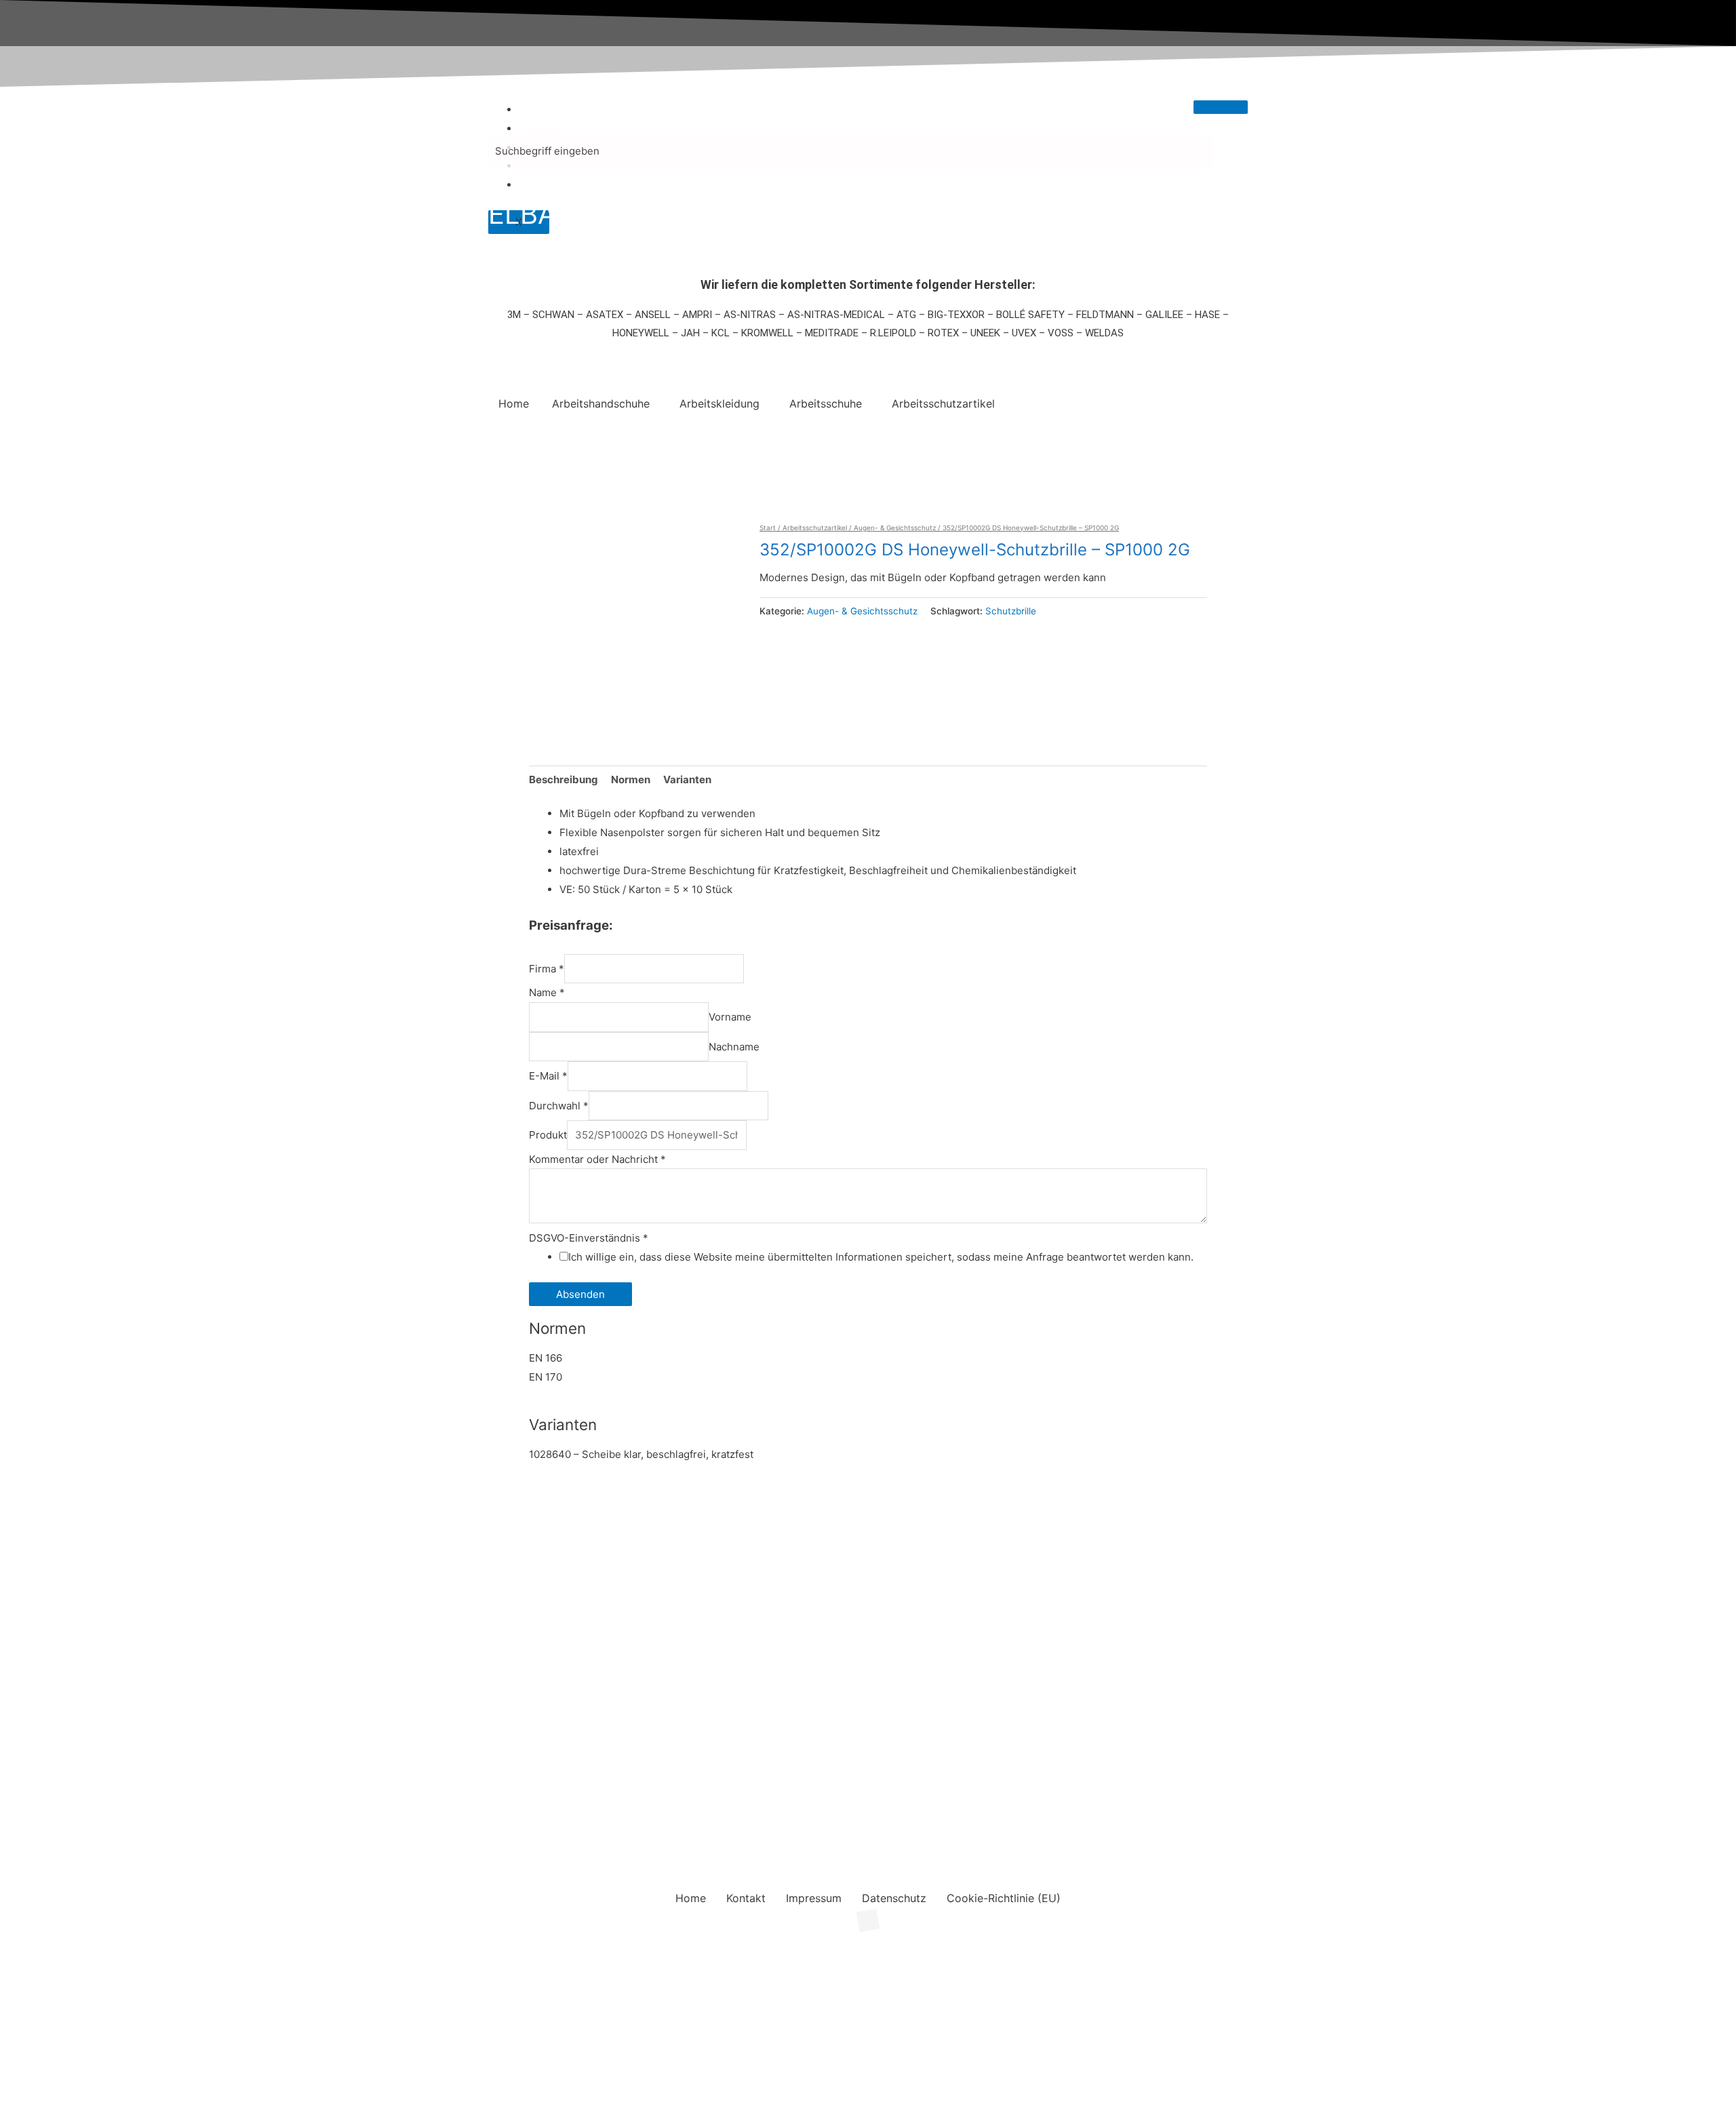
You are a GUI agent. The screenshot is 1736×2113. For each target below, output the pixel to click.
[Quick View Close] (4, 1930)
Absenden (580, 1294)
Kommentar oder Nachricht (597, 1159)
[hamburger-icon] (1221, 107)
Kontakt (547, 129)
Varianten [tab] (687, 779)
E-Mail (548, 1076)
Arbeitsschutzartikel (943, 403)
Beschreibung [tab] (564, 779)
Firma (547, 969)
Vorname (730, 1017)
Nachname (734, 1047)
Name (547, 992)
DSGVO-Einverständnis (589, 1238)
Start (768, 528)
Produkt (548, 1135)
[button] (604, 403)
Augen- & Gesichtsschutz (895, 528)
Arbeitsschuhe (826, 403)
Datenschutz (894, 1898)
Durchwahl (559, 1106)
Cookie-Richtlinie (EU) (582, 185)
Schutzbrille (1011, 611)
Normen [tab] (631, 779)
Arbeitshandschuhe (601, 403)
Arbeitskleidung (719, 403)
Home (543, 110)
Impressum (814, 1898)
